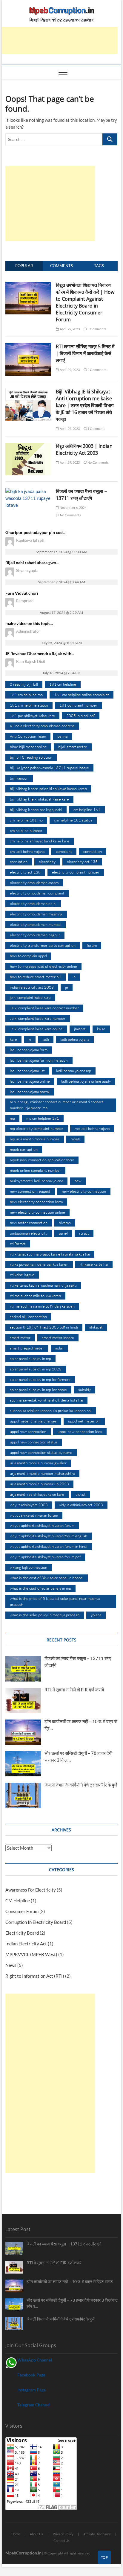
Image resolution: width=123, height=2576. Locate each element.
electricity (47, 862)
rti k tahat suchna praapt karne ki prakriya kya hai (50, 1254)
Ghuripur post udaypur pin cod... (35, 532)
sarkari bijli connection (28, 1317)
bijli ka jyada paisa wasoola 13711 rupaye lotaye (49, 768)
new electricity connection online (37, 1212)
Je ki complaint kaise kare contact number (44, 1008)
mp (12, 1118)
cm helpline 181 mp (26, 820)
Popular (24, 266)
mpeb (75, 1139)
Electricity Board (22, 1933)
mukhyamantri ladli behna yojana (36, 1181)
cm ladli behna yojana (27, 851)
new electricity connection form (36, 1202)
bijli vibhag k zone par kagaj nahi (36, 810)
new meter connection (29, 1223)
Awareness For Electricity (31, 1890)
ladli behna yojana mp (74, 1071)
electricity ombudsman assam (34, 882)
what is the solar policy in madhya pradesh (45, 1615)
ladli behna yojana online (30, 1081)
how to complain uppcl (28, 956)
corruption (19, 862)
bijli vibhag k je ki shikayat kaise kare (39, 799)
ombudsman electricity (29, 1233)
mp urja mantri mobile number (35, 1139)
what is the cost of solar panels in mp (40, 1588)
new (78, 1181)
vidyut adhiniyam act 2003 (81, 1505)
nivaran (65, 1223)
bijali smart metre (73, 747)
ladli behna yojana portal (30, 1092)
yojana (96, 1615)
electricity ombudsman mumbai (36, 924)
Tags (99, 266)
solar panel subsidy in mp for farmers (40, 1379)
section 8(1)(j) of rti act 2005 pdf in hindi (44, 1327)
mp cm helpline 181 (43, 1118)
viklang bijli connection (29, 1567)
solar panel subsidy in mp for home (38, 1390)
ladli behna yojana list (27, 1071)
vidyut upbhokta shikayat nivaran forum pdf (45, 1557)
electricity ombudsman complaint (37, 893)
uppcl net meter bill (84, 1421)
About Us (36, 2534)
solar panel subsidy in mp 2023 (36, 1369)
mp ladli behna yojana (92, 1128)
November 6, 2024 (73, 508)
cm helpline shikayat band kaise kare (40, 841)
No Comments (98, 462)
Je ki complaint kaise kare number (38, 1018)
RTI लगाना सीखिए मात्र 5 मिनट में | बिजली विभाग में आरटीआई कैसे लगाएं (85, 353)
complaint (64, 851)
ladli (46, 1039)
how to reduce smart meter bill (36, 977)
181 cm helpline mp (26, 695)
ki (30, 1039)
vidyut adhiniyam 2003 (29, 1505)
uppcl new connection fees (80, 1431)
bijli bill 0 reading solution (31, 757)
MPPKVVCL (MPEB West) (31, 1954)
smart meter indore (58, 1338)
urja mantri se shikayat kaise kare (37, 1494)
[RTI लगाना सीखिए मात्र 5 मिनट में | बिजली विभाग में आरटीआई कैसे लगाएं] (28, 346)
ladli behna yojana (75, 1039)
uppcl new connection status (34, 1442)
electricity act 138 (25, 872)
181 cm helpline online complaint (82, 695)
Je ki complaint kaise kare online (36, 1029)
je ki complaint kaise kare (30, 997)
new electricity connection (84, 1191)
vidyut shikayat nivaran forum (34, 1515)
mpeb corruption (24, 1149)
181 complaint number (78, 705)
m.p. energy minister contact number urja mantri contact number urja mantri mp (57, 1105)
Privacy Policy (63, 2534)
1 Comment (96, 429)
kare (13, 1039)
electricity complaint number (76, 872)
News (11, 1965)
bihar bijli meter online (28, 747)
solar (59, 1348)
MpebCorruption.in (23, 2553)
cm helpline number (26, 830)
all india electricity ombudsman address (42, 726)
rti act (84, 1233)
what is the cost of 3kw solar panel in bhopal (47, 1578)
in (74, 977)
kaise (101, 1029)
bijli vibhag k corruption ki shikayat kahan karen (48, 789)
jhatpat (80, 1029)
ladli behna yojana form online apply (39, 1060)
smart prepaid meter (27, 1348)
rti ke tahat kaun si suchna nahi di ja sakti (43, 1285)
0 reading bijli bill (24, 684)
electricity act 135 (82, 862)
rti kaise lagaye (22, 1275)
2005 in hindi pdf (81, 716)
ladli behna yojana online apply (86, 1081)
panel (63, 1233)
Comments (61, 266)
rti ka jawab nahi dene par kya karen (39, 1264)
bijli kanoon (19, 778)
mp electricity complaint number (37, 1128)
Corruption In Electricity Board (36, 1922)
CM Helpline (18, 1901)
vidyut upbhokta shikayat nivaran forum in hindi (49, 1546)
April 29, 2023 (69, 329)
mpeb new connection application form (42, 1160)
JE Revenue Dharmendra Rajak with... (40, 653)
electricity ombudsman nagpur (35, 935)
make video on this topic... (29, 623)
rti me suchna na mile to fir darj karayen (42, 1306)
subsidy (84, 1390)
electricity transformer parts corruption (43, 945)
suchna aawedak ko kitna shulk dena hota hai (46, 1400)
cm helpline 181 (87, 810)
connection (93, 851)
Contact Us (61, 2541)
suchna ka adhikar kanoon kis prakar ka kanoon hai (51, 1411)
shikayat (96, 1327)
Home (16, 2534)
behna (62, 736)
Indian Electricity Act (26, 1944)
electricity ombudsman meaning (36, 914)
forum (92, 945)
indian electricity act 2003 (32, 987)
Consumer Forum (22, 1911)
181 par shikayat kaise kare (32, 716)
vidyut (81, 1494)
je (67, 987)
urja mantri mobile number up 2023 (39, 1484)
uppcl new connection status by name (41, 1452)
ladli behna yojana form (29, 1050)
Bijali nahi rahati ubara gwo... (32, 563)
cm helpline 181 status (73, 820)
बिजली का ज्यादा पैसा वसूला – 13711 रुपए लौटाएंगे (81, 495)
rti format (18, 1244)
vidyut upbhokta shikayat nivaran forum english (49, 1536)
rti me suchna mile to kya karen (35, 1296)
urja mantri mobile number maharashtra (42, 1473)
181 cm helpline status (29, 705)
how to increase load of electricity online (43, 966)
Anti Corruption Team (28, 736)
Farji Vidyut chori (22, 593)
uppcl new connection (28, 1431)
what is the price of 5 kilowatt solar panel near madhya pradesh (55, 1601)
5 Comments (97, 329)
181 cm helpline (63, 684)
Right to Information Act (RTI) (35, 1976)
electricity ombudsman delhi (33, 903)
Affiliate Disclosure (97, 2534)
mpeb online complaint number (35, 1170)
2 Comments (97, 370)
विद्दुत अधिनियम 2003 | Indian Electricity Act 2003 (84, 449)
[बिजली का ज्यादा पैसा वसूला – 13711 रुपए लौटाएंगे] (28, 491)
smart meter (20, 1338)
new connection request (30, 1191)
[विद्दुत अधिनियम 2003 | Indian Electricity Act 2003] (28, 446)
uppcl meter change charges (33, 1421)
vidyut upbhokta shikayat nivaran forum (42, 1525)
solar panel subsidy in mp (30, 1358)
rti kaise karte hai (94, 1264)
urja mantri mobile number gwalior (38, 1463)
